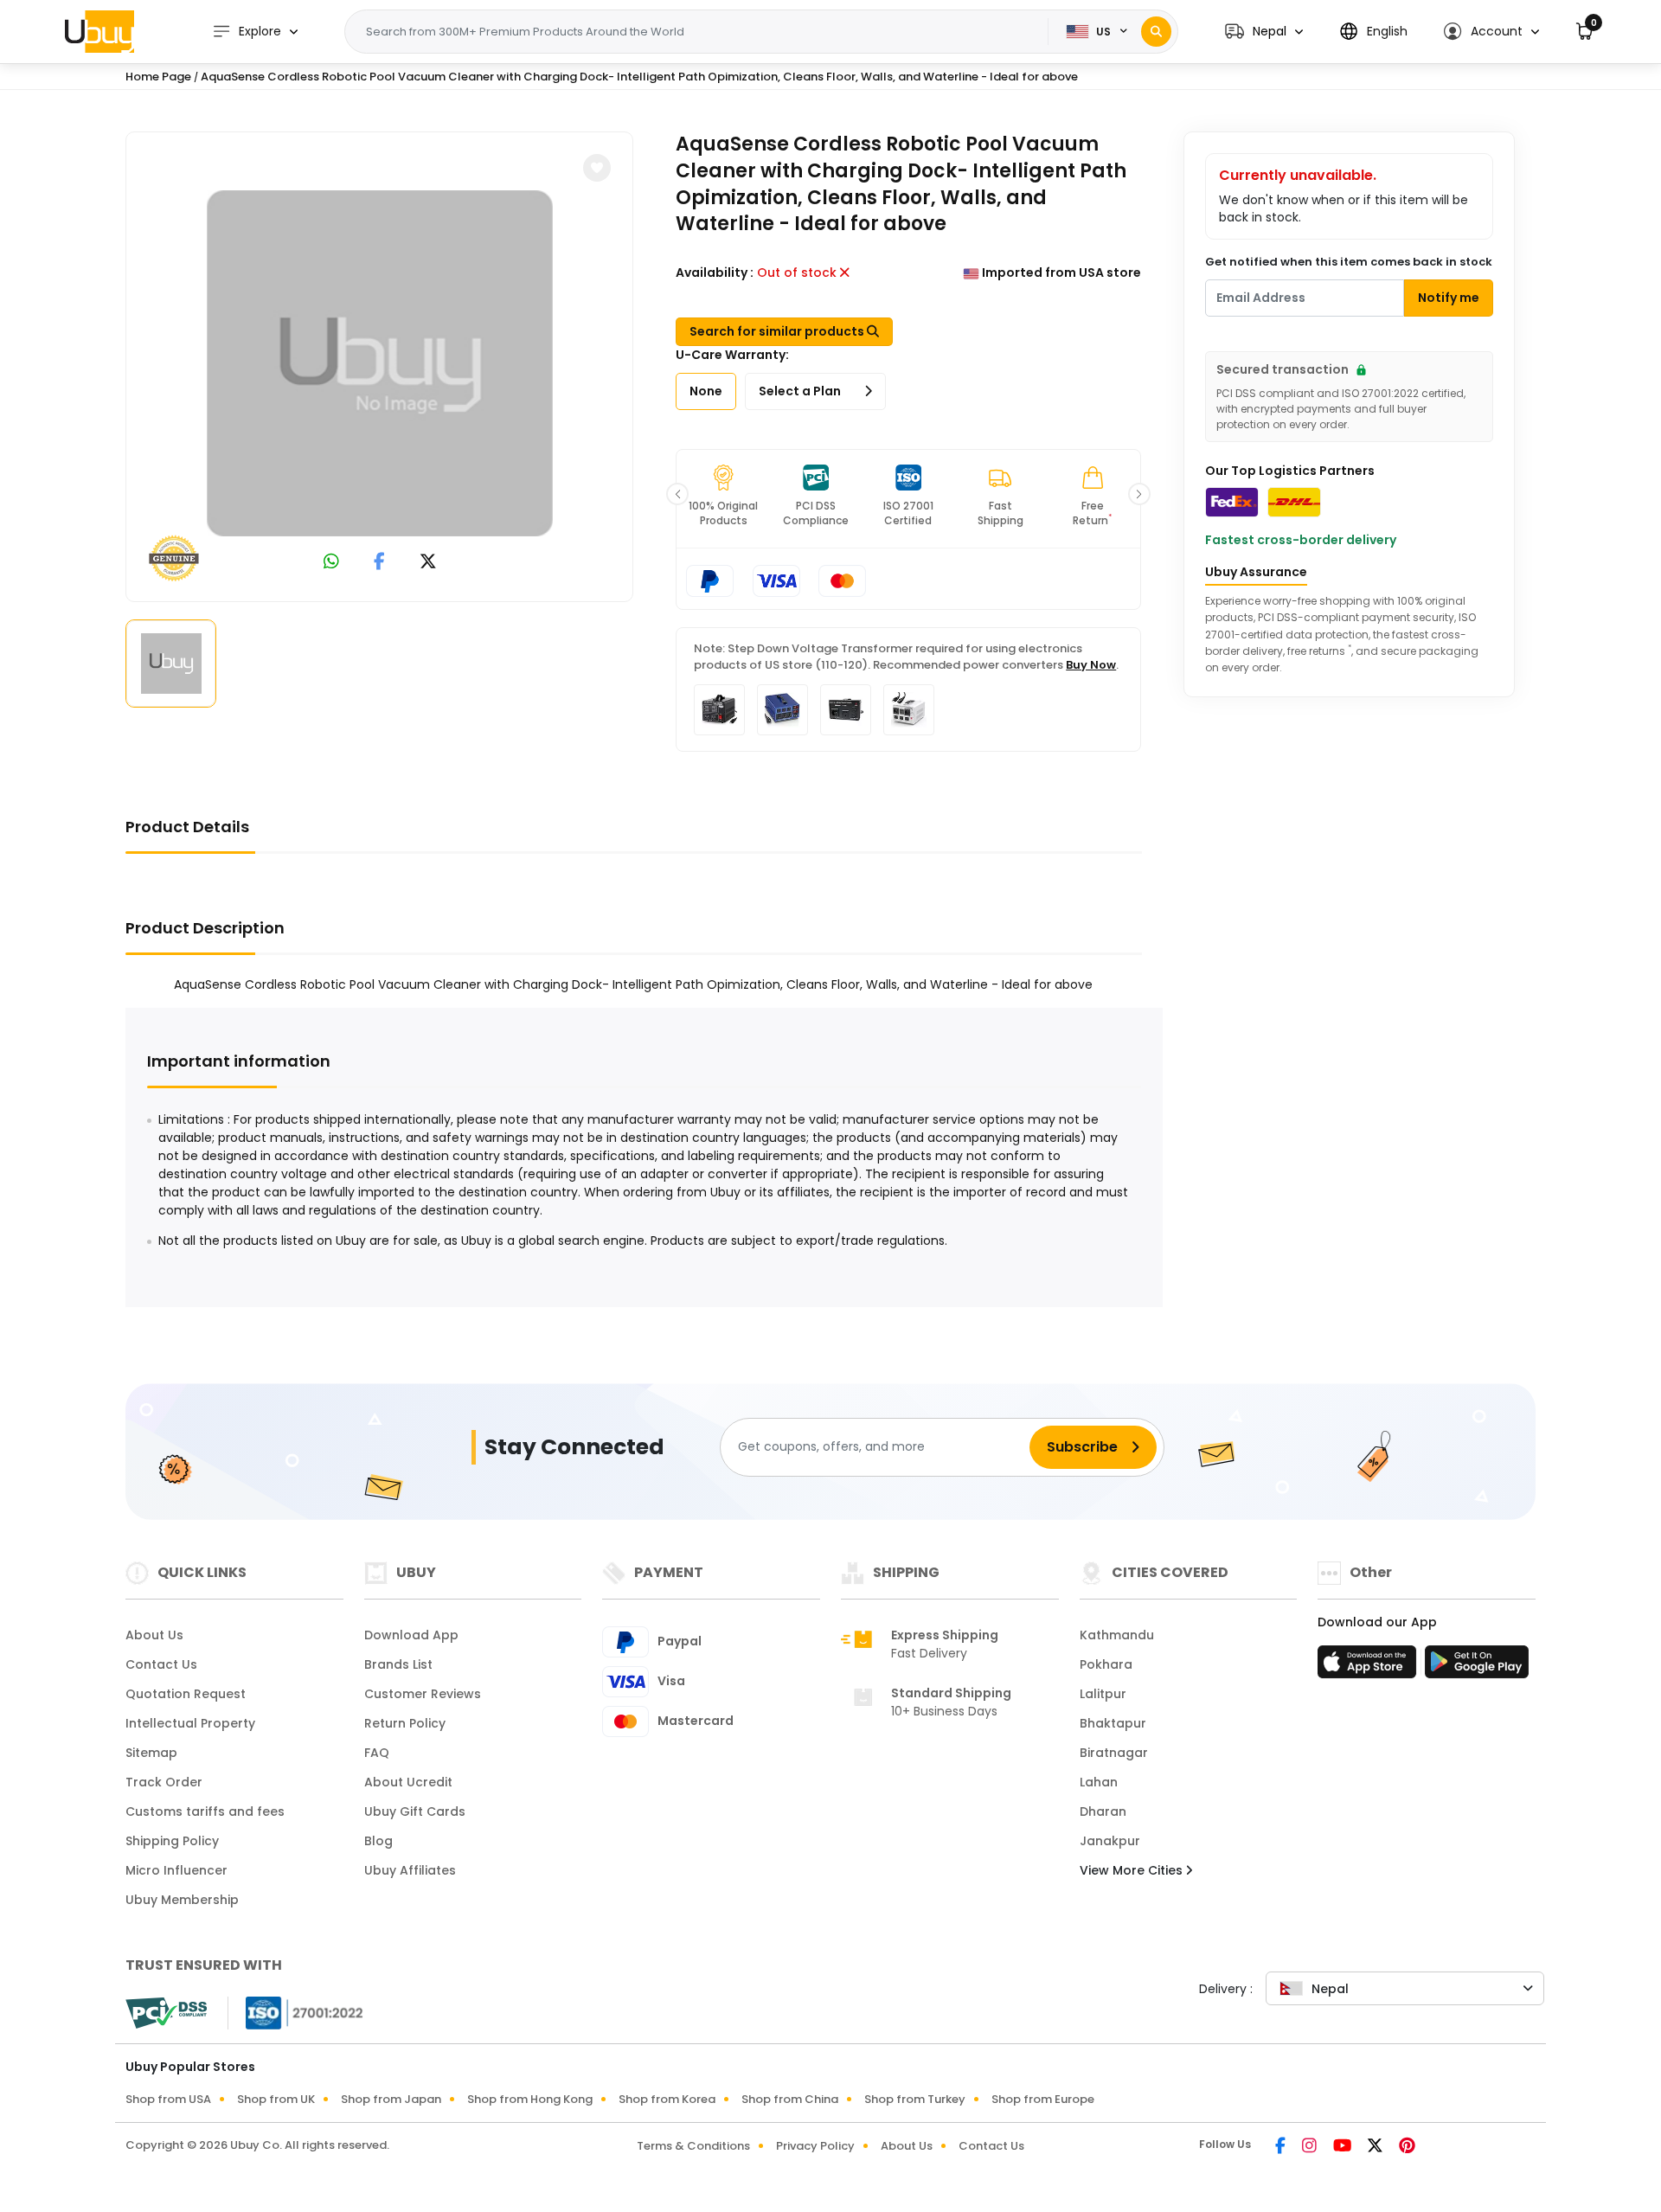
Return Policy (405, 1723)
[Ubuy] (99, 31)
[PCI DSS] (166, 2013)
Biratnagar (1114, 1753)
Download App (411, 1635)
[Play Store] (1477, 1667)
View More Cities (1133, 1870)
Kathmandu (1117, 1635)
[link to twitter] (428, 563)
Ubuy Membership (182, 1900)
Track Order (164, 1782)
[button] (1264, 32)
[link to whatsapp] (331, 563)
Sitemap (151, 1753)
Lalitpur (1103, 1694)
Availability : (715, 272)
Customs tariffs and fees (205, 1811)
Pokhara (1106, 1664)
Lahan (1099, 1782)
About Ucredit (408, 1782)
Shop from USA (168, 2099)
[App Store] (1369, 1667)
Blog (378, 1841)
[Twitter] (1376, 2147)
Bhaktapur (1113, 1723)
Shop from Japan (391, 2099)
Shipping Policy (172, 1841)
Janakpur (1110, 1841)
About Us (154, 1635)
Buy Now (1091, 665)
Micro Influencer (176, 1870)
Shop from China (790, 2099)
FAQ (377, 1753)
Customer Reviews (423, 1694)
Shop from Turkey (915, 2099)
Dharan (1103, 1811)
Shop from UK (276, 2099)
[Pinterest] (1407, 2147)
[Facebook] (1282, 2147)
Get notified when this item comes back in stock (1349, 262)
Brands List (398, 1664)
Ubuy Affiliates (410, 1870)
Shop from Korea (667, 2099)
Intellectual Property (190, 1723)
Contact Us (161, 1664)
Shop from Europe (1043, 2099)
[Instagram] (1311, 2147)
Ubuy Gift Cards (415, 1811)
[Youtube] (1344, 2147)
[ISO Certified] (296, 2012)
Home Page (158, 77)
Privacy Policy (815, 2146)
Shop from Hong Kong (530, 2099)
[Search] (1156, 32)
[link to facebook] (379, 563)
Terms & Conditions (693, 2146)
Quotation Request (186, 1694)
